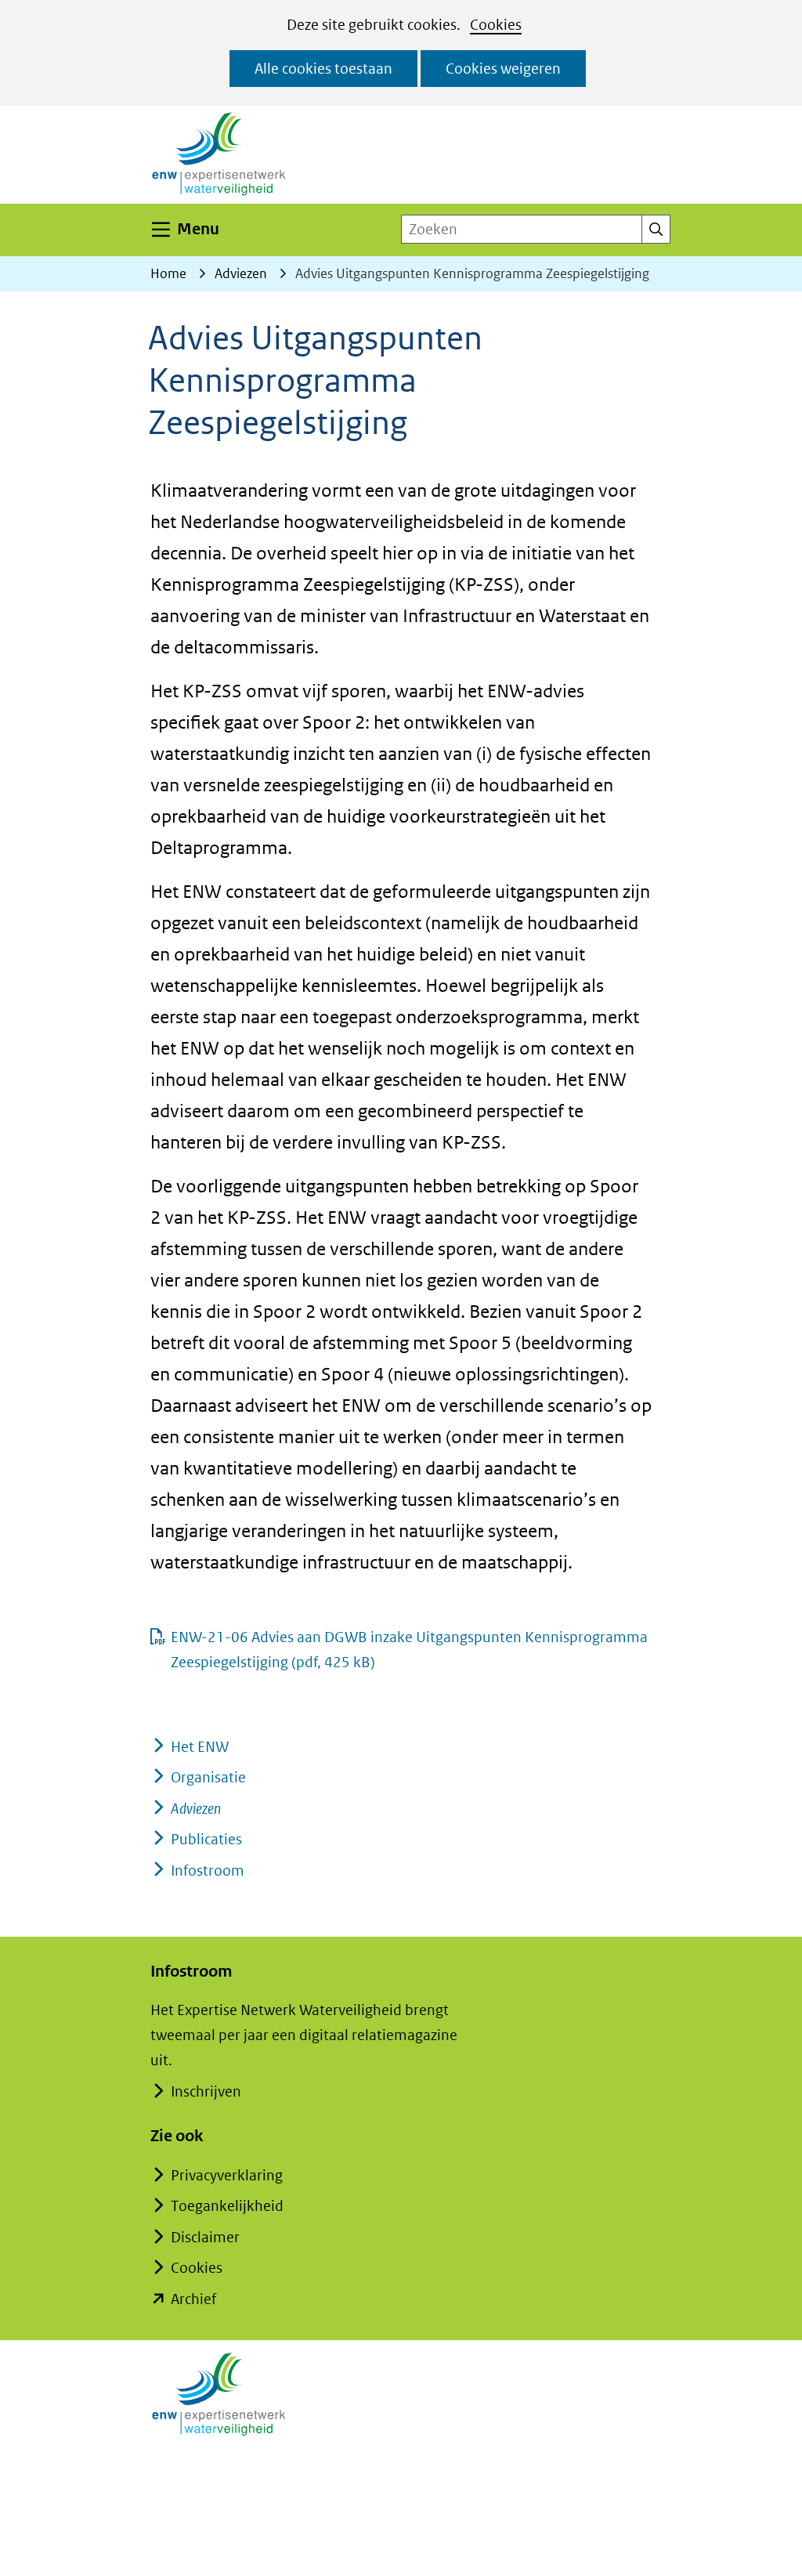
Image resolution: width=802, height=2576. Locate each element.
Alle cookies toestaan (323, 69)
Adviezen (196, 1809)
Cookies (496, 25)
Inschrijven (206, 2091)
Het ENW (200, 1747)
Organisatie (208, 1777)
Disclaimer (205, 2237)
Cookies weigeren (503, 69)
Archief (193, 2299)
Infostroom (208, 1870)
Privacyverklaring (227, 2175)
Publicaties (206, 1839)
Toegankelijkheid (227, 2206)
